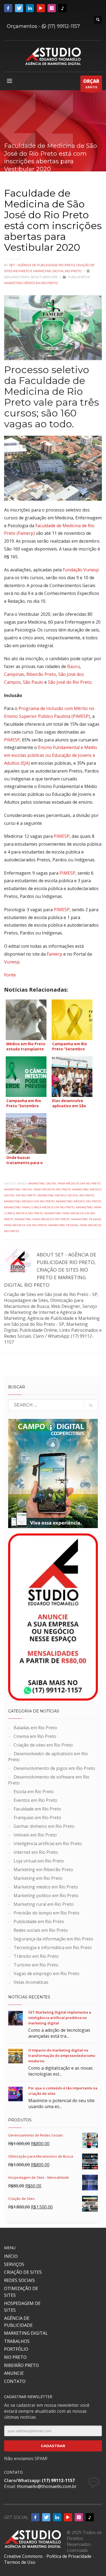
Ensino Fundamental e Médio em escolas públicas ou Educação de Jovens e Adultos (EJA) (51, 755)
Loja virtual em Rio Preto (39, 1861)
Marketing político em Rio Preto (46, 1896)
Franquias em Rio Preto (37, 1818)
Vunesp (12, 962)
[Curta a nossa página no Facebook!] (8, 8)
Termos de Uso (20, 2562)
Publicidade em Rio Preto (39, 1922)
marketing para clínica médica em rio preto (39, 1207)
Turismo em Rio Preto (36, 1965)
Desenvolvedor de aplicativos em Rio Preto (48, 1757)
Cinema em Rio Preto (35, 1736)
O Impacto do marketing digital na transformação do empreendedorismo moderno (62, 2056)
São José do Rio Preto (70, 682)
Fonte (10, 975)
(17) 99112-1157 (63, 26)
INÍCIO (11, 2256)
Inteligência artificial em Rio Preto (48, 1844)
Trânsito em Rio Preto (36, 1956)
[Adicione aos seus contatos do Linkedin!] (30, 8)
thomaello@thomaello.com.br (47, 2486)
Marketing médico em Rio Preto (31, 283)
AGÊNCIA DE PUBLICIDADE (18, 2322)
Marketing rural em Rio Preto (44, 1904)
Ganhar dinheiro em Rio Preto (44, 1826)
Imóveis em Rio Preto (35, 1835)
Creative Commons (23, 2556)
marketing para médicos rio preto (42, 1219)
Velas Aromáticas (31, 1982)
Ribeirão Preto (41, 674)
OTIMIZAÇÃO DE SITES (21, 2292)
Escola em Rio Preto (34, 1792)
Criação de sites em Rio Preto (43, 1745)
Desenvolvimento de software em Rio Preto (49, 1780)
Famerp (54, 954)
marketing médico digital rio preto (66, 1195)
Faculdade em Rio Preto (37, 1809)
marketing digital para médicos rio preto (38, 1189)
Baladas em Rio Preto (35, 1728)
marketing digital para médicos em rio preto (64, 1183)
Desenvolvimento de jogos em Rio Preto (54, 1768)
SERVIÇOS (14, 2264)
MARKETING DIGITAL (26, 2333)
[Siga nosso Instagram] (52, 8)
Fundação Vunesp (81, 570)
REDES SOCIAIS (19, 2280)
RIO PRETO (15, 2357)
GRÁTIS (91, 84)
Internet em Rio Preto (36, 1852)
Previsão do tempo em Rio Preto (46, 1913)
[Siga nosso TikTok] (63, 8)
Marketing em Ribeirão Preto (43, 1870)
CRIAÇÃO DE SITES (23, 2272)
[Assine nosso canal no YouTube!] (41, 8)
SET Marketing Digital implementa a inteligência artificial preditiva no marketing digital (60, 2018)
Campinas (14, 674)
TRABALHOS (17, 2341)
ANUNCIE (14, 2373)
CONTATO (15, 2381)
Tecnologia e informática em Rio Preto (53, 1948)
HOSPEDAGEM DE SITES (22, 2307)
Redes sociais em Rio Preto (41, 1930)
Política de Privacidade (69, 2556)
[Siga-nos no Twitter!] (19, 8)
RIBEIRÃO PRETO (21, 2365)
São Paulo (33, 682)
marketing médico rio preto (79, 1201)
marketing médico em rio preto (29, 1201)
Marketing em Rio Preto (38, 1878)
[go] (91, 1405)
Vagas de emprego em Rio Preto (46, 1973)
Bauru (74, 666)
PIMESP (12, 740)
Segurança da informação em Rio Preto (53, 1939)
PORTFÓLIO (16, 2349)
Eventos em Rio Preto (35, 1800)
